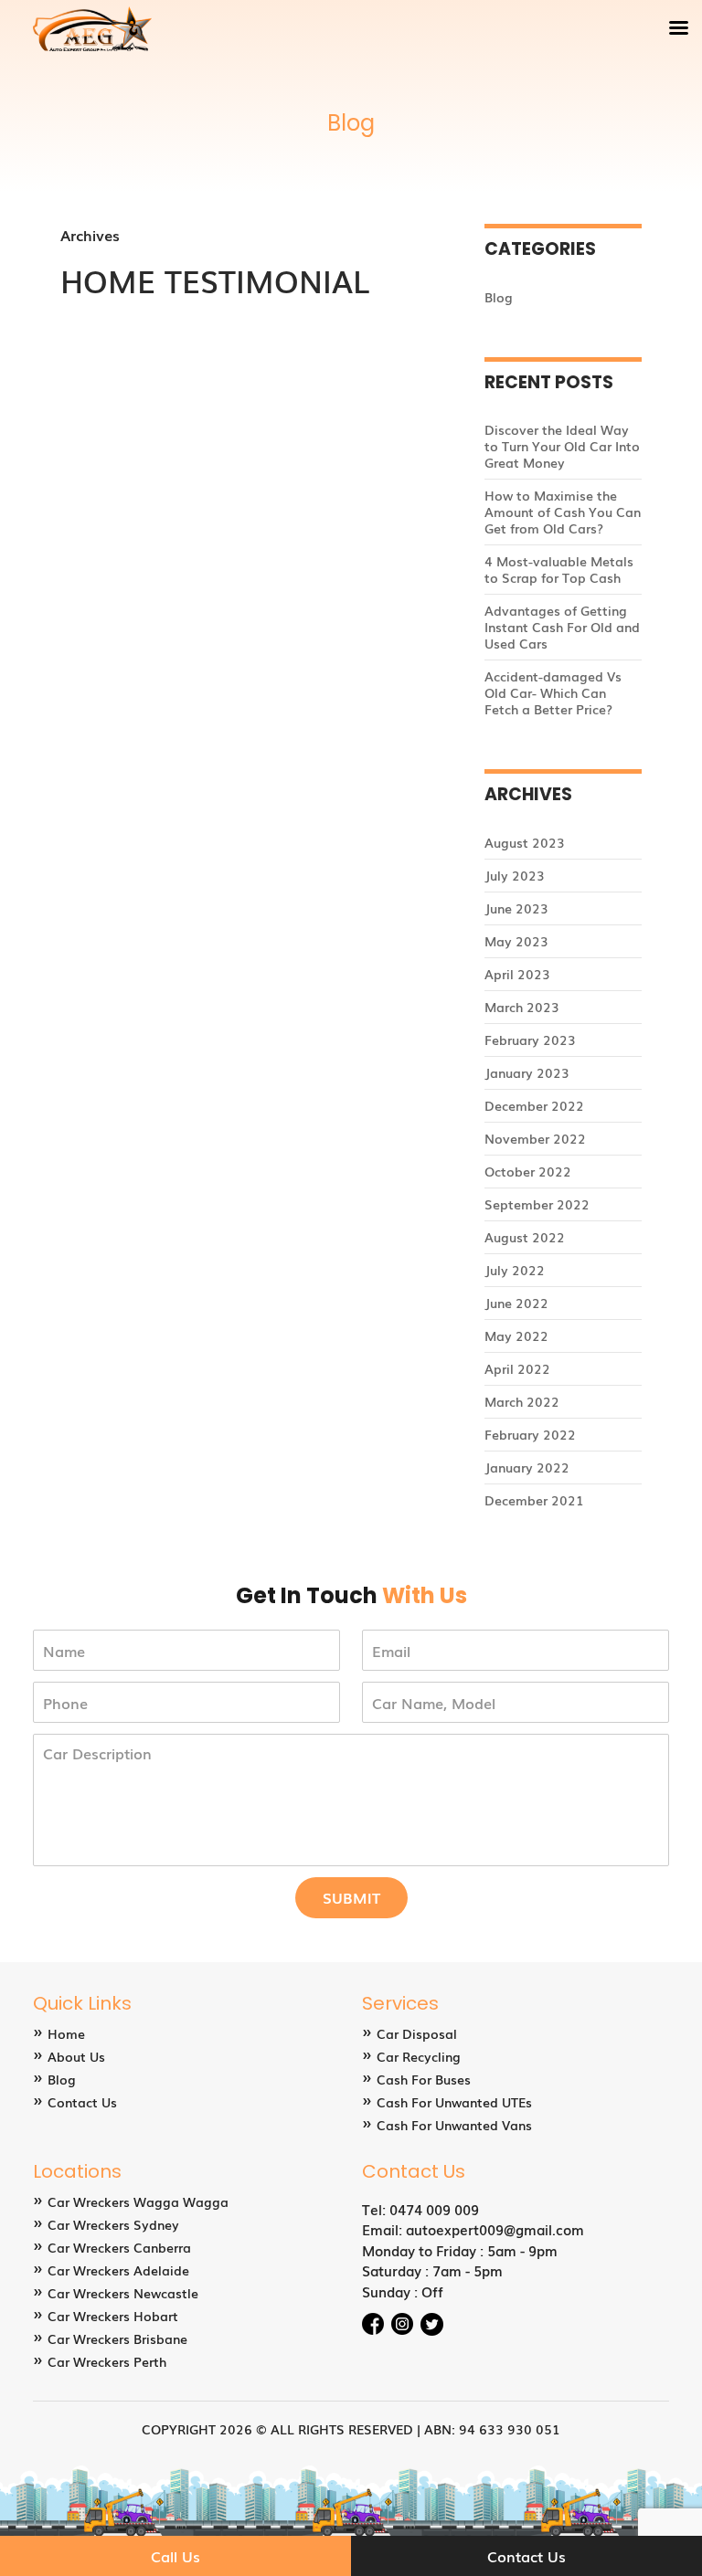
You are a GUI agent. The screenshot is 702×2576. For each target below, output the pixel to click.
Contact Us (82, 2102)
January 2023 (527, 1072)
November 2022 (535, 1138)
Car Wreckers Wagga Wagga (138, 2201)
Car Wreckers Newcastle (123, 2293)
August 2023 (525, 842)
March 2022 (522, 1401)
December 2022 (534, 1105)
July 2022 (515, 1270)
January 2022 (527, 1467)
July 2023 (515, 875)
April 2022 (517, 1368)
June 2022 (516, 1303)
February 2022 (530, 1434)
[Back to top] (670, 2507)
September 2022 (537, 1204)
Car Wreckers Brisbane (117, 2338)
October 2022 (528, 1171)
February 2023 (530, 1040)
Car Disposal (417, 2033)
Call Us (175, 2556)
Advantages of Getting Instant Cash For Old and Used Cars (562, 627)
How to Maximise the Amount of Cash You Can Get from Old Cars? (563, 512)
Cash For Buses (424, 2079)
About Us (76, 2056)
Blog (499, 297)
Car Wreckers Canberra (119, 2247)
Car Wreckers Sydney (113, 2224)
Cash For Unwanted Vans (454, 2125)
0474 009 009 (434, 2209)
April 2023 (517, 974)
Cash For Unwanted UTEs (454, 2102)
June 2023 (516, 908)
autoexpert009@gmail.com (495, 2229)
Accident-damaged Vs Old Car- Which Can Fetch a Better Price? (553, 692)
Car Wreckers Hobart (113, 2316)
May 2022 (516, 1336)
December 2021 (534, 1500)
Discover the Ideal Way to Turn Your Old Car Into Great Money (562, 446)
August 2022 (525, 1237)
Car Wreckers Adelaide (118, 2270)
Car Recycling (419, 2056)
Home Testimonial (215, 280)
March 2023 (522, 1007)
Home (66, 2033)
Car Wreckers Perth (107, 2361)
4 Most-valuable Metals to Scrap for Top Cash (559, 569)
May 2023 (516, 941)
